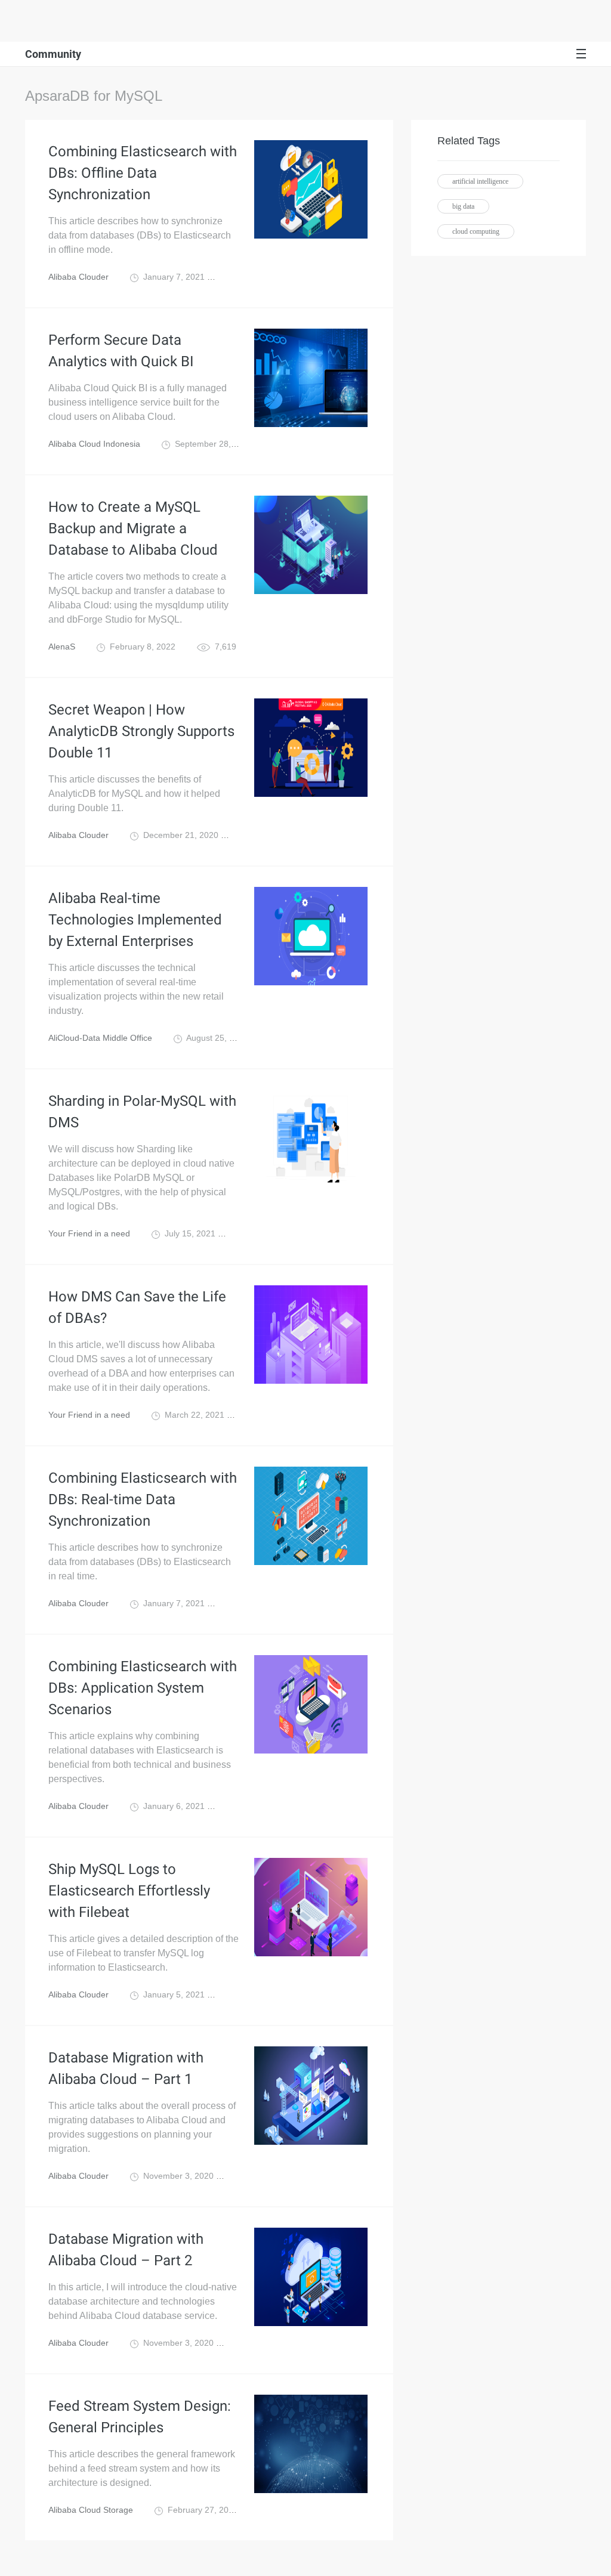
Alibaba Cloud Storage (91, 2510)
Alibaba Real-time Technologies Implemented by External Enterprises (135, 920)
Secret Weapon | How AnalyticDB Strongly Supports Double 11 (141, 731)
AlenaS (62, 647)
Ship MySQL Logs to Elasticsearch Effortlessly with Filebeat (129, 1891)
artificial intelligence (480, 181)
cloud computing (476, 231)
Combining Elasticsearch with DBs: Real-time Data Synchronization (143, 1499)
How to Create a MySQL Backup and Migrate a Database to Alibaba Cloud (133, 528)
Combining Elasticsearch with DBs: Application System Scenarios (143, 1688)
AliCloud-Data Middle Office (100, 1038)
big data (463, 206)
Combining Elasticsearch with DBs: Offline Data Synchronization (143, 173)
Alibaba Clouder (78, 277)
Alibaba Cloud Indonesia (94, 444)
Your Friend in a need (89, 1233)
